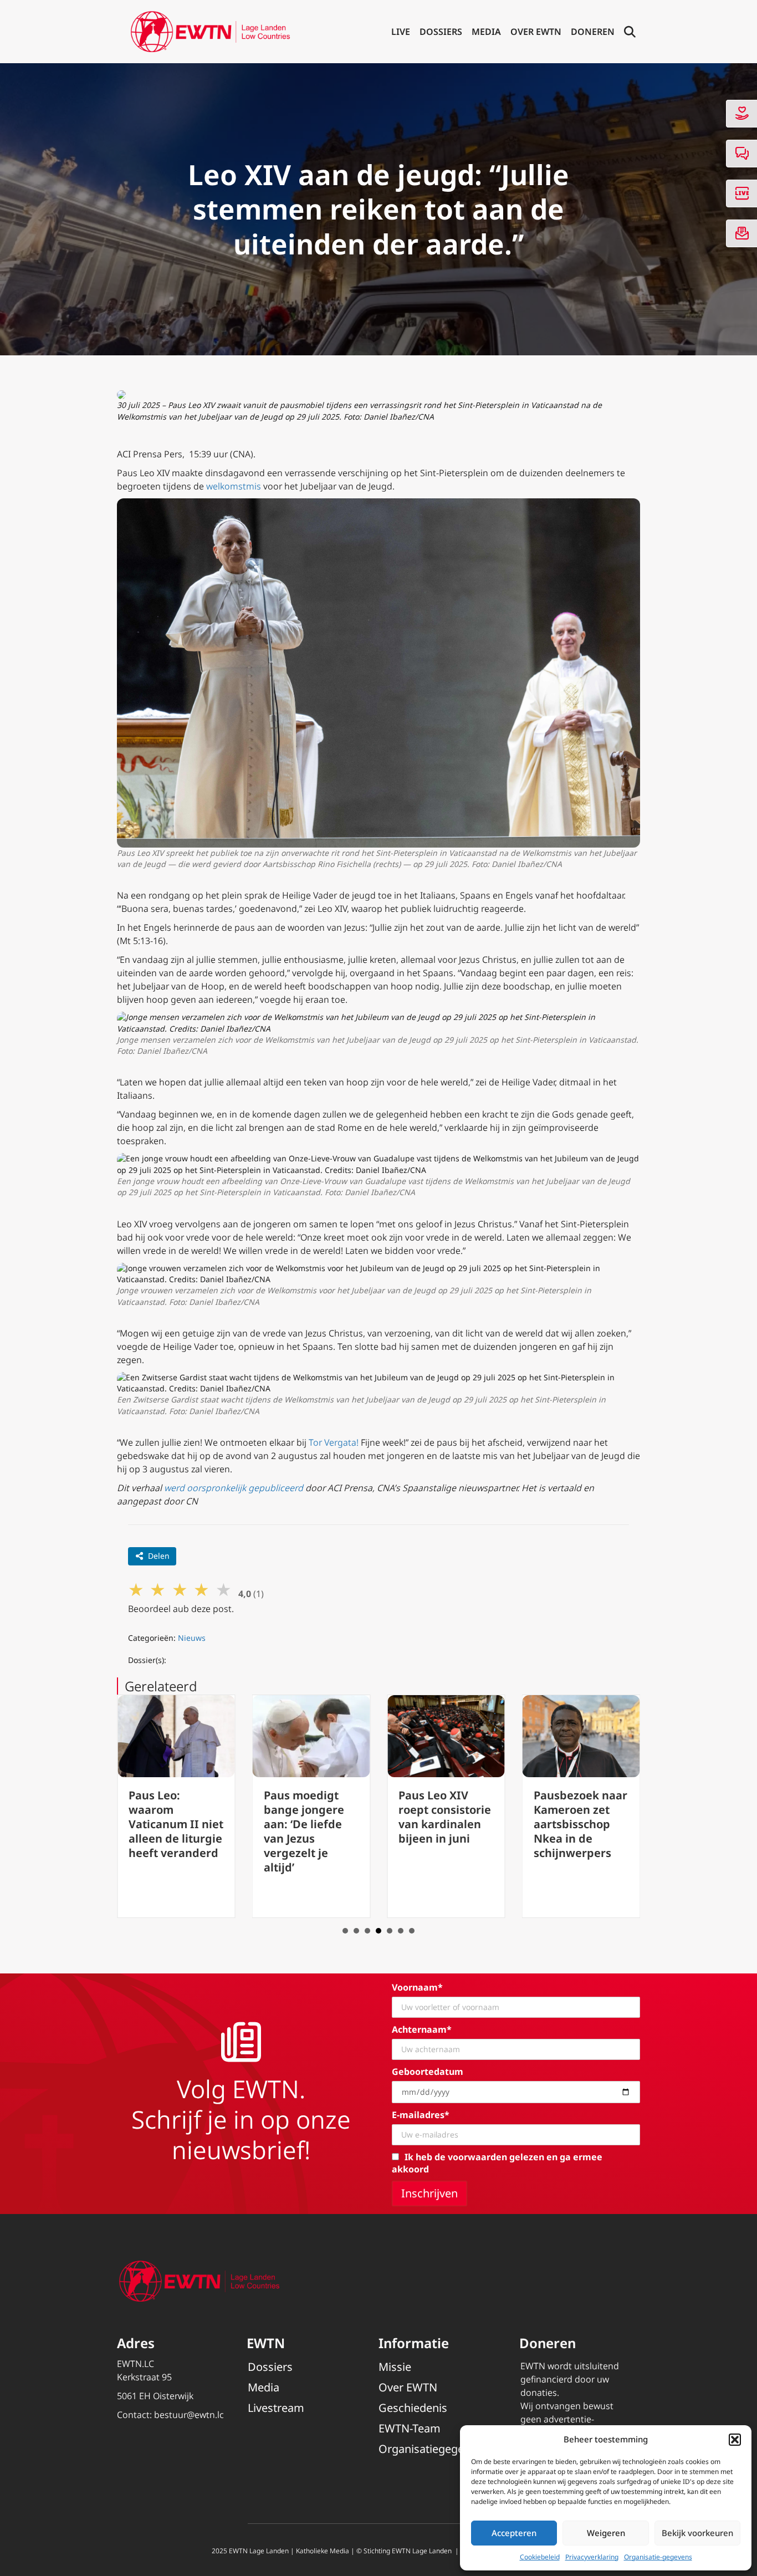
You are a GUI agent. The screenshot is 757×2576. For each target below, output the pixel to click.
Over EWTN (536, 32)
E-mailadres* (421, 2115)
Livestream (276, 2408)
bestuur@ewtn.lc (189, 2415)
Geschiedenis (413, 2408)
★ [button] (136, 1589)
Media (486, 32)
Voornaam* (417, 1987)
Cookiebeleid (540, 2557)
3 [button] (367, 1931)
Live (401, 32)
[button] (735, 2440)
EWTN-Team (410, 2428)
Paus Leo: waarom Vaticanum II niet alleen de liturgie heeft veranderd (176, 1824)
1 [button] (345, 1931)
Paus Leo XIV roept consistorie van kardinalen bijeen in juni (445, 1817)
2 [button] (356, 1931)
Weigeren (606, 2533)
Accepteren (514, 2533)
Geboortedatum (428, 2072)
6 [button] (401, 1931)
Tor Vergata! (334, 1442)
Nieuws (192, 1638)
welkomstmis (234, 486)
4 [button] (378, 1931)
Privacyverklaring (592, 2557)
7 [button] (412, 1931)
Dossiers (441, 32)
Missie (395, 2367)
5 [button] (390, 1931)
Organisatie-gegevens (658, 2557)
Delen (159, 1556)
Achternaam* (422, 2029)
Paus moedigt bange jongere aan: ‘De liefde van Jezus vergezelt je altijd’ (304, 1831)
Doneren (593, 32)
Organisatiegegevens (433, 2449)
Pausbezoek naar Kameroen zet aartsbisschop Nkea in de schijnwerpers (580, 1824)
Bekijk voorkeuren (697, 2533)
